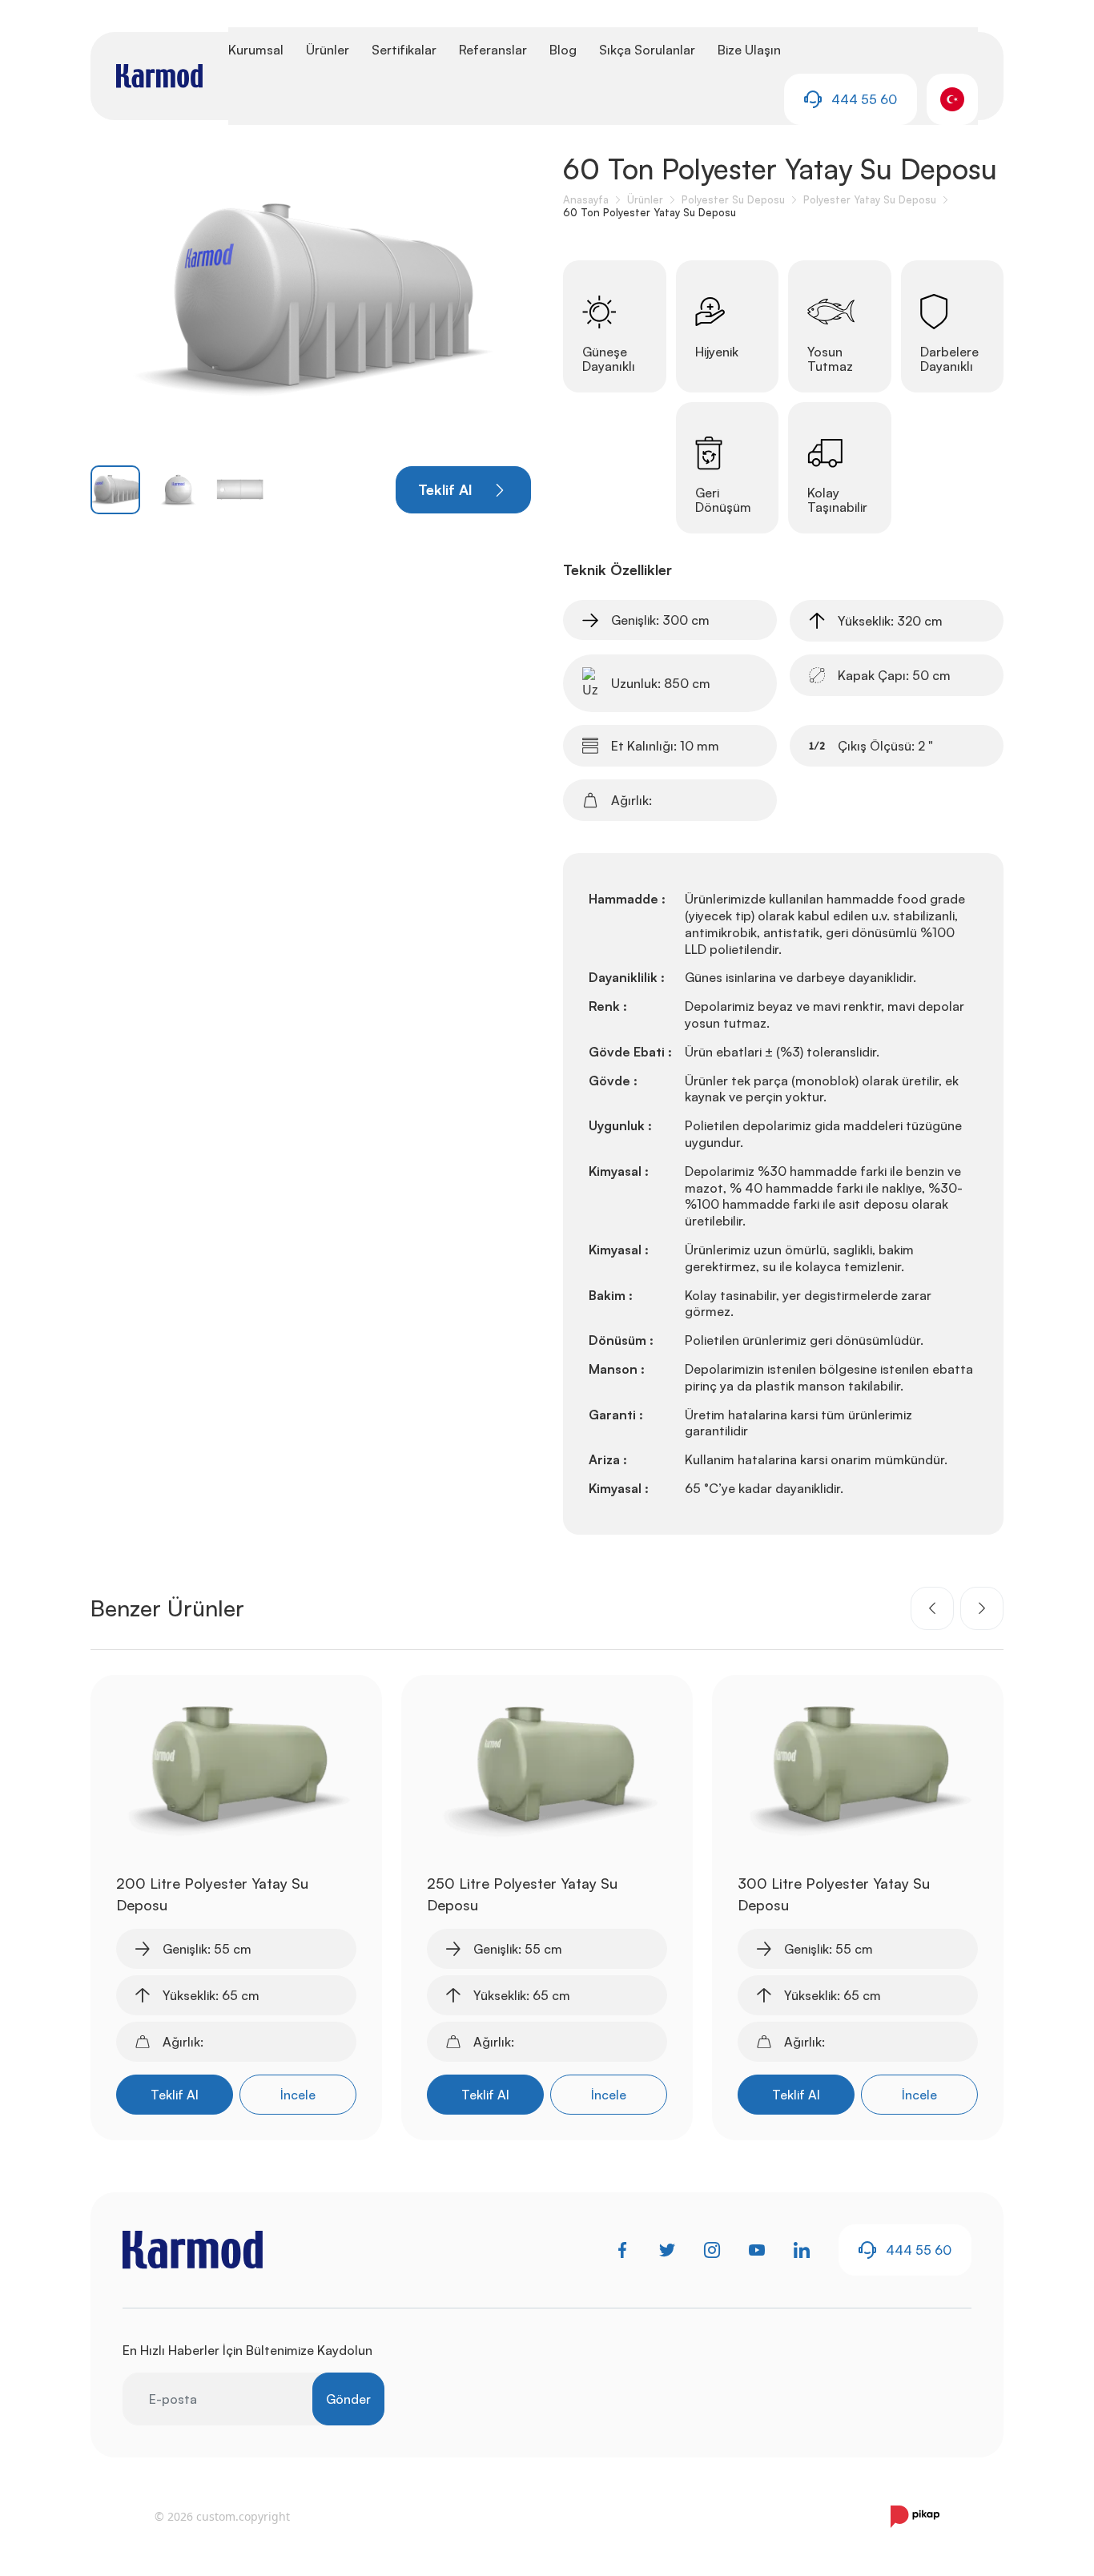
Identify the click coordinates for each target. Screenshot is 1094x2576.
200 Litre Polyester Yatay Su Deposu (212, 1894)
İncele (298, 2095)
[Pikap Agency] (915, 2517)
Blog (563, 50)
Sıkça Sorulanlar (647, 50)
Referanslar (493, 50)
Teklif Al (175, 2095)
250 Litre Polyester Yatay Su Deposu (522, 1894)
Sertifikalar (404, 50)
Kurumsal (256, 50)
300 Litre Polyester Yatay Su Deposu (834, 1894)
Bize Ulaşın (749, 50)
